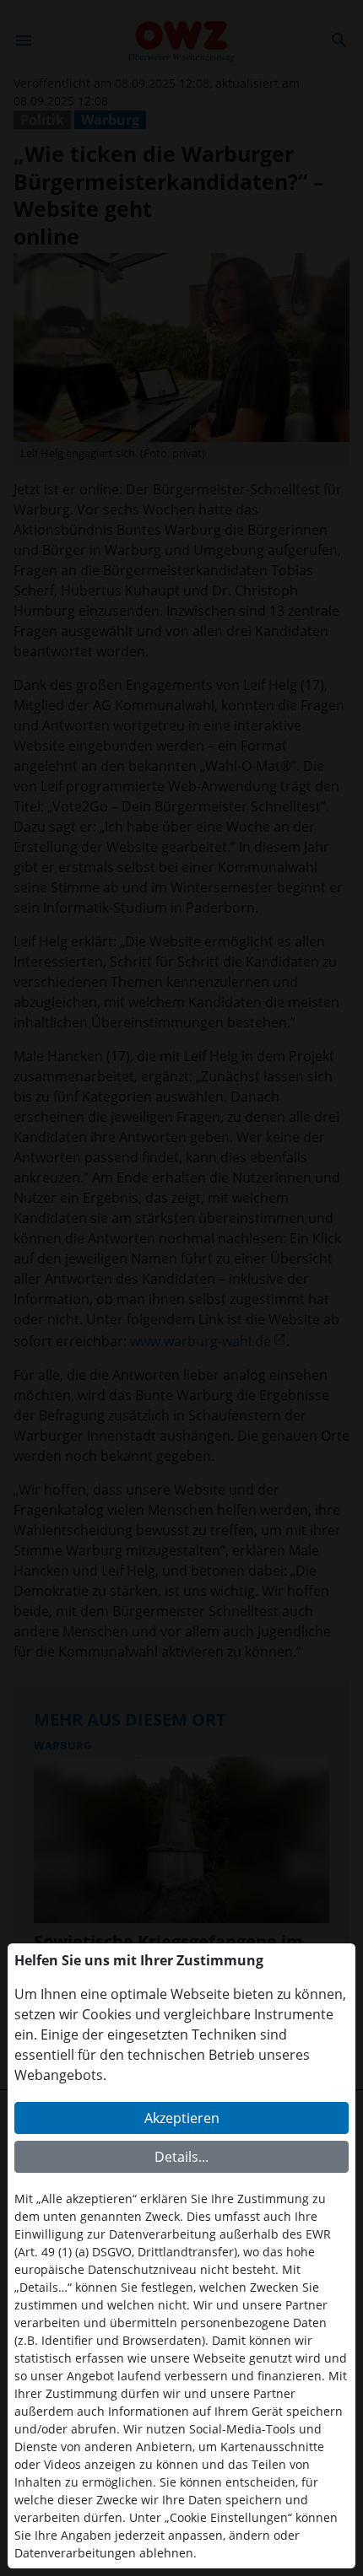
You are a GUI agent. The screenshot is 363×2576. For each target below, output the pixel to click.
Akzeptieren (182, 2118)
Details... (181, 2157)
